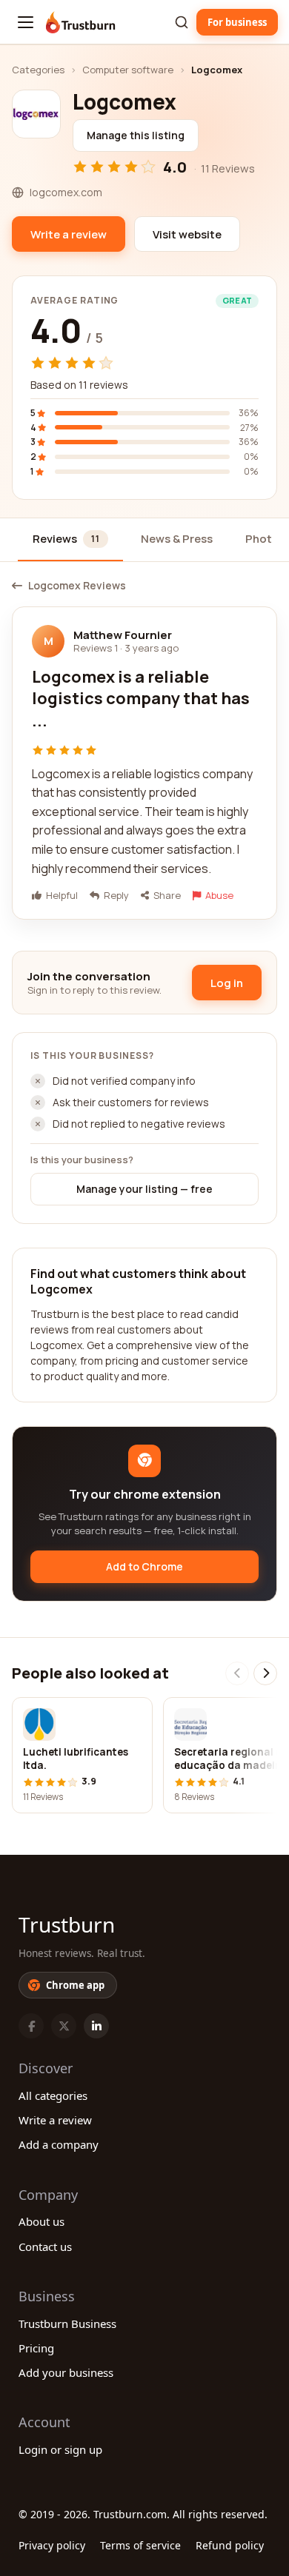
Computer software (128, 70)
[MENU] (26, 22)
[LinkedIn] (96, 2026)
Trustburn (67, 1924)
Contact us (45, 2247)
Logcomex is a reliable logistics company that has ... (141, 699)
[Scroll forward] (265, 1673)
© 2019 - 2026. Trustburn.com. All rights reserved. (143, 2514)
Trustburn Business (67, 2324)
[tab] (70, 540)
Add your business (66, 2372)
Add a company (59, 2144)
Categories (38, 70)
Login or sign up (60, 2449)
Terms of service (140, 2545)
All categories (53, 2095)
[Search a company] (182, 22)
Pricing (36, 2348)
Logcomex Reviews (77, 586)
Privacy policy (52, 2545)
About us (41, 2221)
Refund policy (230, 2545)
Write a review (55, 2120)
